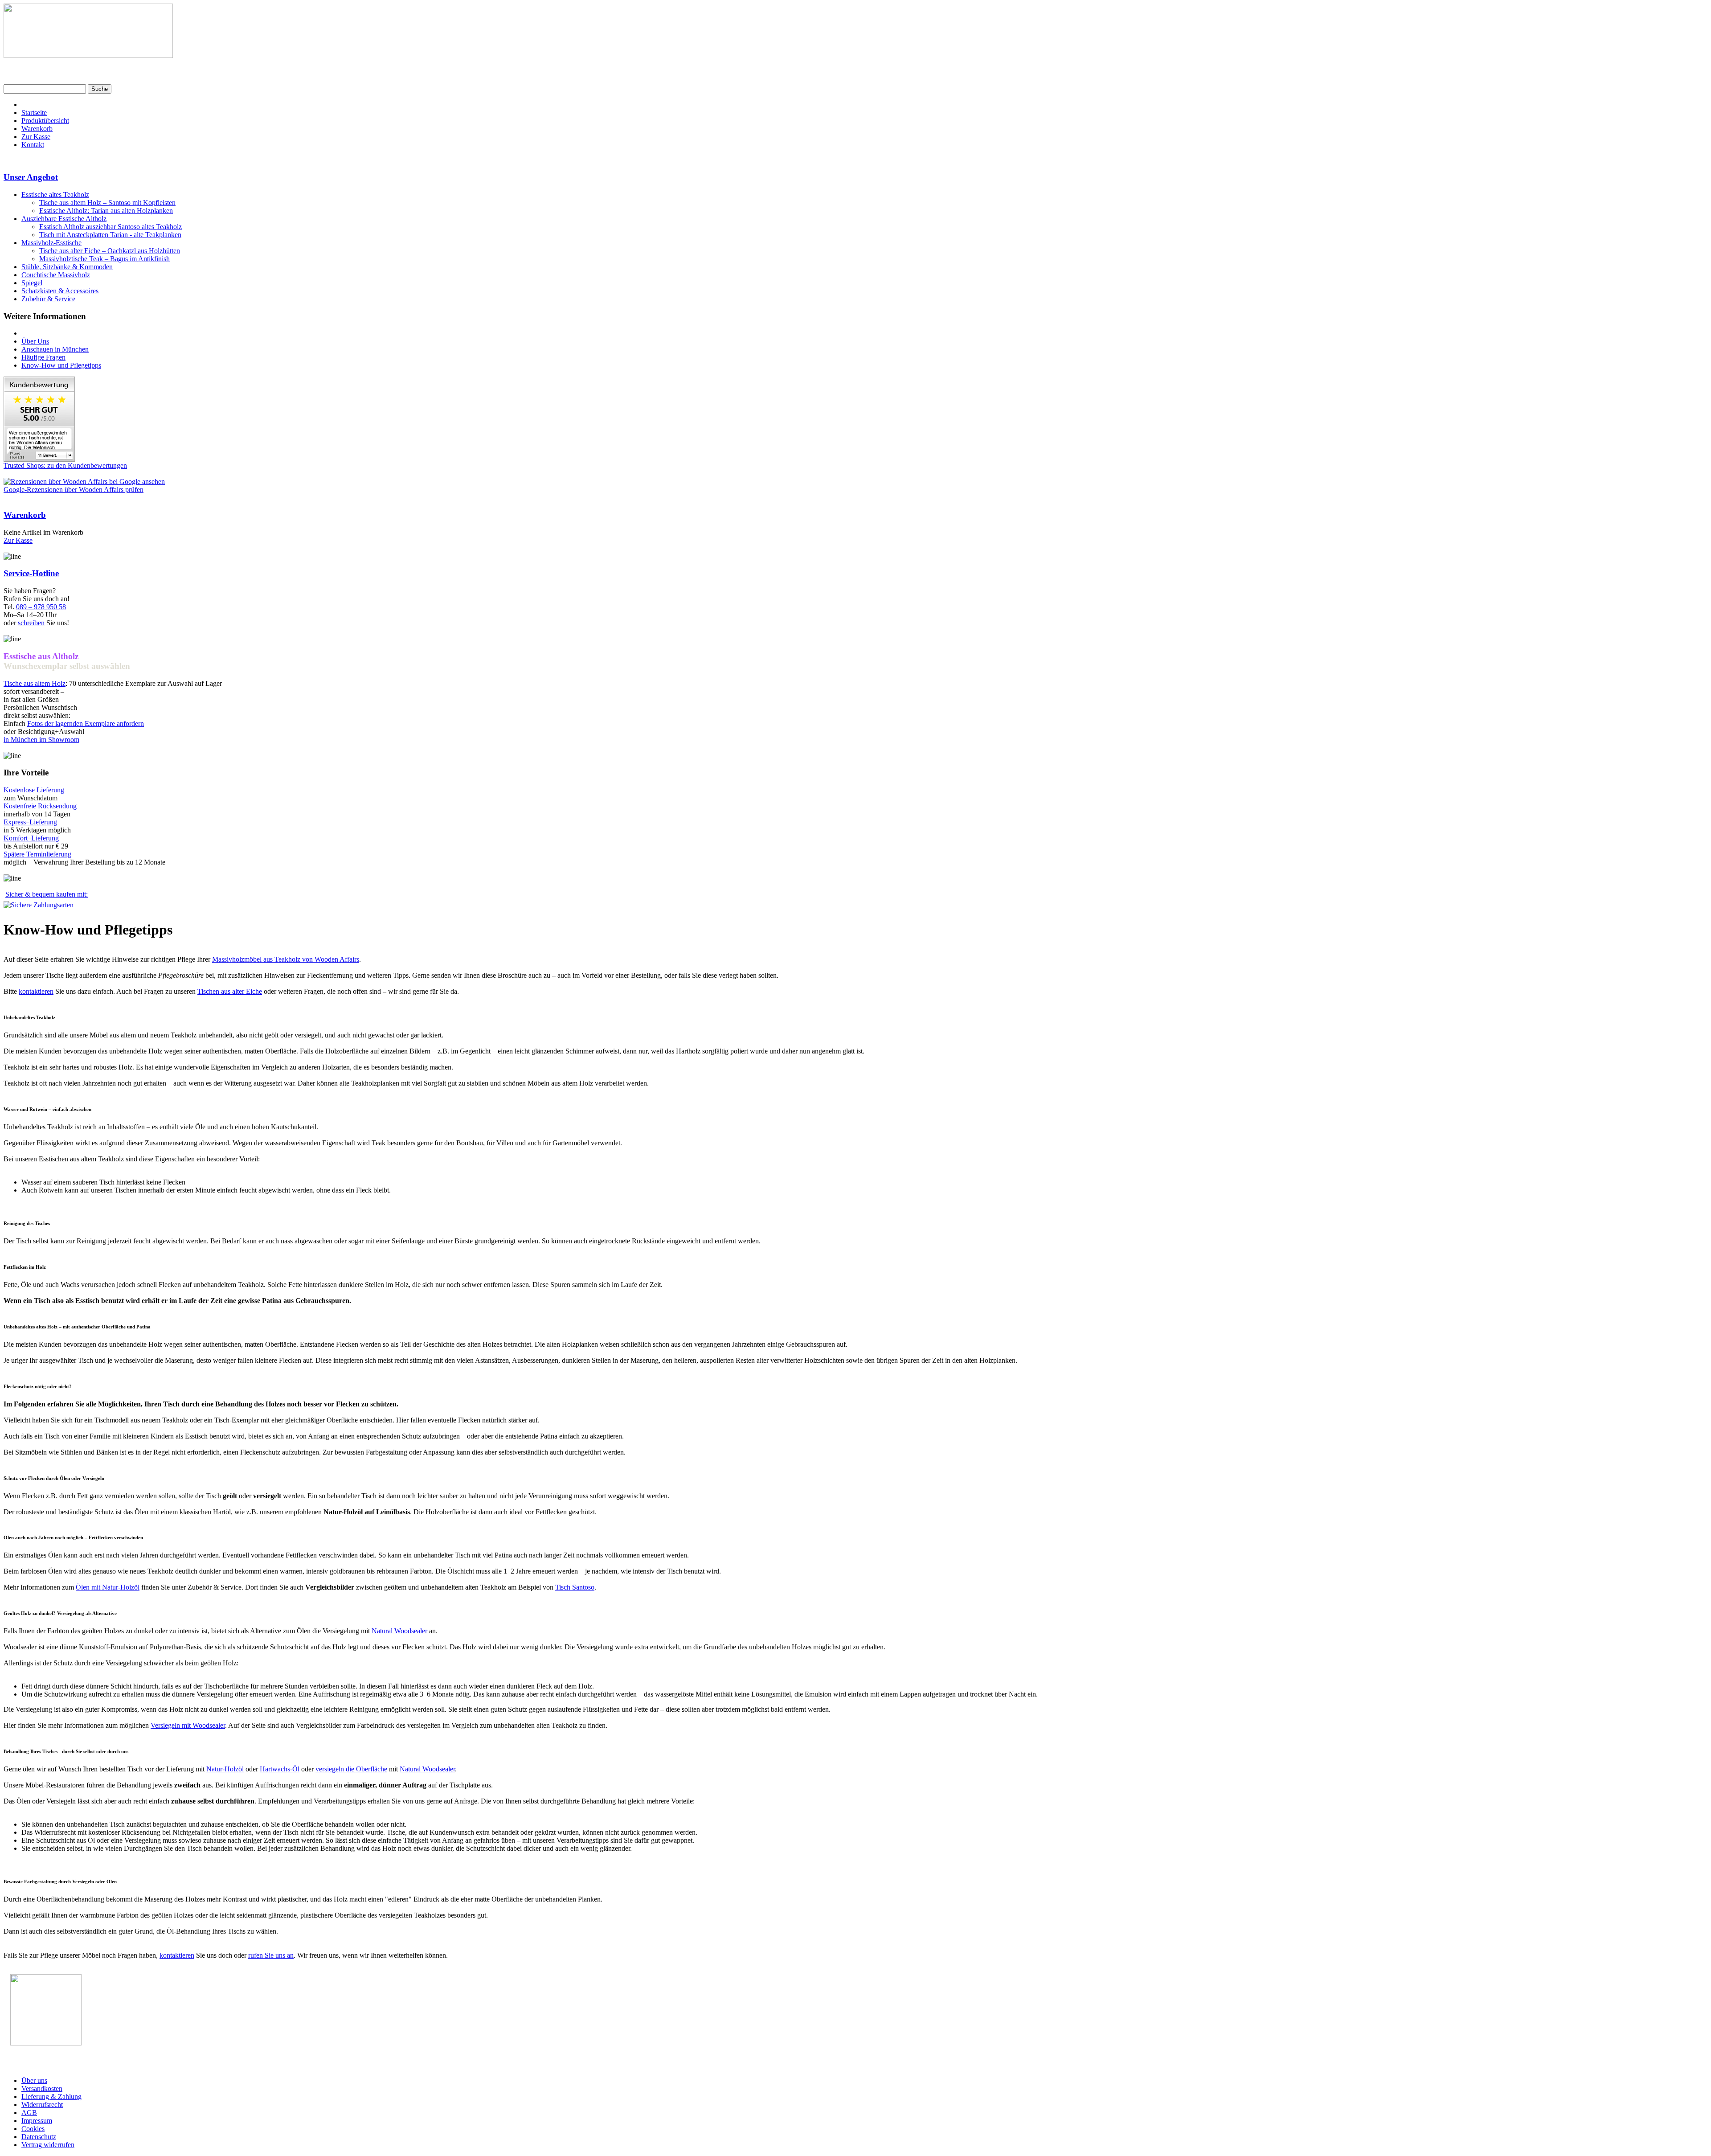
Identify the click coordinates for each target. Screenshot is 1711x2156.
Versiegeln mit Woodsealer (188, 1725)
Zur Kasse (36, 137)
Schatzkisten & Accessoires (60, 291)
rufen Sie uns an (271, 1955)
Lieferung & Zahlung (51, 2097)
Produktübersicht (45, 121)
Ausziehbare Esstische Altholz (64, 219)
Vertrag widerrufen (48, 2145)
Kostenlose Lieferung (34, 790)
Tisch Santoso (575, 1587)
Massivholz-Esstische (51, 243)
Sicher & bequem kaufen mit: (47, 894)
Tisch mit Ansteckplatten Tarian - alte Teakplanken (110, 235)
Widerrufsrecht (42, 2105)
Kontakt (33, 145)
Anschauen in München (55, 349)
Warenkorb (37, 129)
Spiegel (32, 283)
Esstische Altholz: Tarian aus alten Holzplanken (106, 211)
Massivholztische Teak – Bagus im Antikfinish (104, 259)
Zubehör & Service (48, 299)
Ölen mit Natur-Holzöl (108, 1587)
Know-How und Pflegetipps (61, 365)
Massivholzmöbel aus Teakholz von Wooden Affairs (286, 959)
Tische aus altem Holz (35, 683)
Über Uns (35, 341)
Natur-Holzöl (225, 1769)
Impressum (37, 2121)
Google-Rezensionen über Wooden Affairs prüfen (74, 490)
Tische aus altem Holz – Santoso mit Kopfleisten (107, 203)
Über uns (34, 2080)
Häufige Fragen (43, 357)
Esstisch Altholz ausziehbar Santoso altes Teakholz (111, 227)
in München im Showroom (41, 740)
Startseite (34, 113)
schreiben (31, 623)
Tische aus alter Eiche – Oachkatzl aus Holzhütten (110, 251)
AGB (29, 2113)
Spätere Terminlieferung (37, 854)
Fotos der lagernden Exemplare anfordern (86, 723)
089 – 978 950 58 (41, 607)
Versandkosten (42, 2088)
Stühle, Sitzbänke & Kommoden (67, 267)
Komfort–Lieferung (31, 838)
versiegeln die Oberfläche (351, 1769)
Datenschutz (39, 2137)
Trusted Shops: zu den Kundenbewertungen (65, 465)
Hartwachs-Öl (280, 1769)
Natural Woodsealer (399, 1631)
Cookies (33, 2129)
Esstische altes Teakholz (55, 195)
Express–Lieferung (30, 822)
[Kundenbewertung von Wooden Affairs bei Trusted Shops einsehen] (39, 459)
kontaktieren (36, 991)
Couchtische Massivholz (56, 275)
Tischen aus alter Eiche (230, 991)
